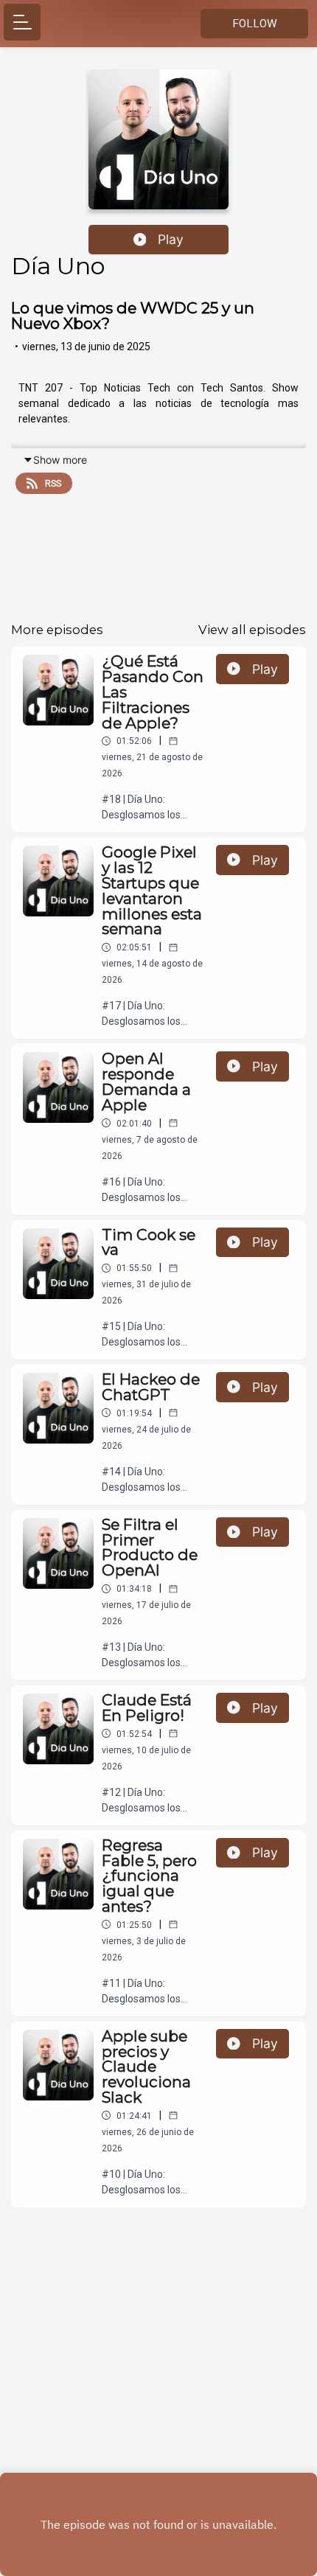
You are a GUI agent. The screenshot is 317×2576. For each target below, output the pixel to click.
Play (171, 239)
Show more (60, 460)
